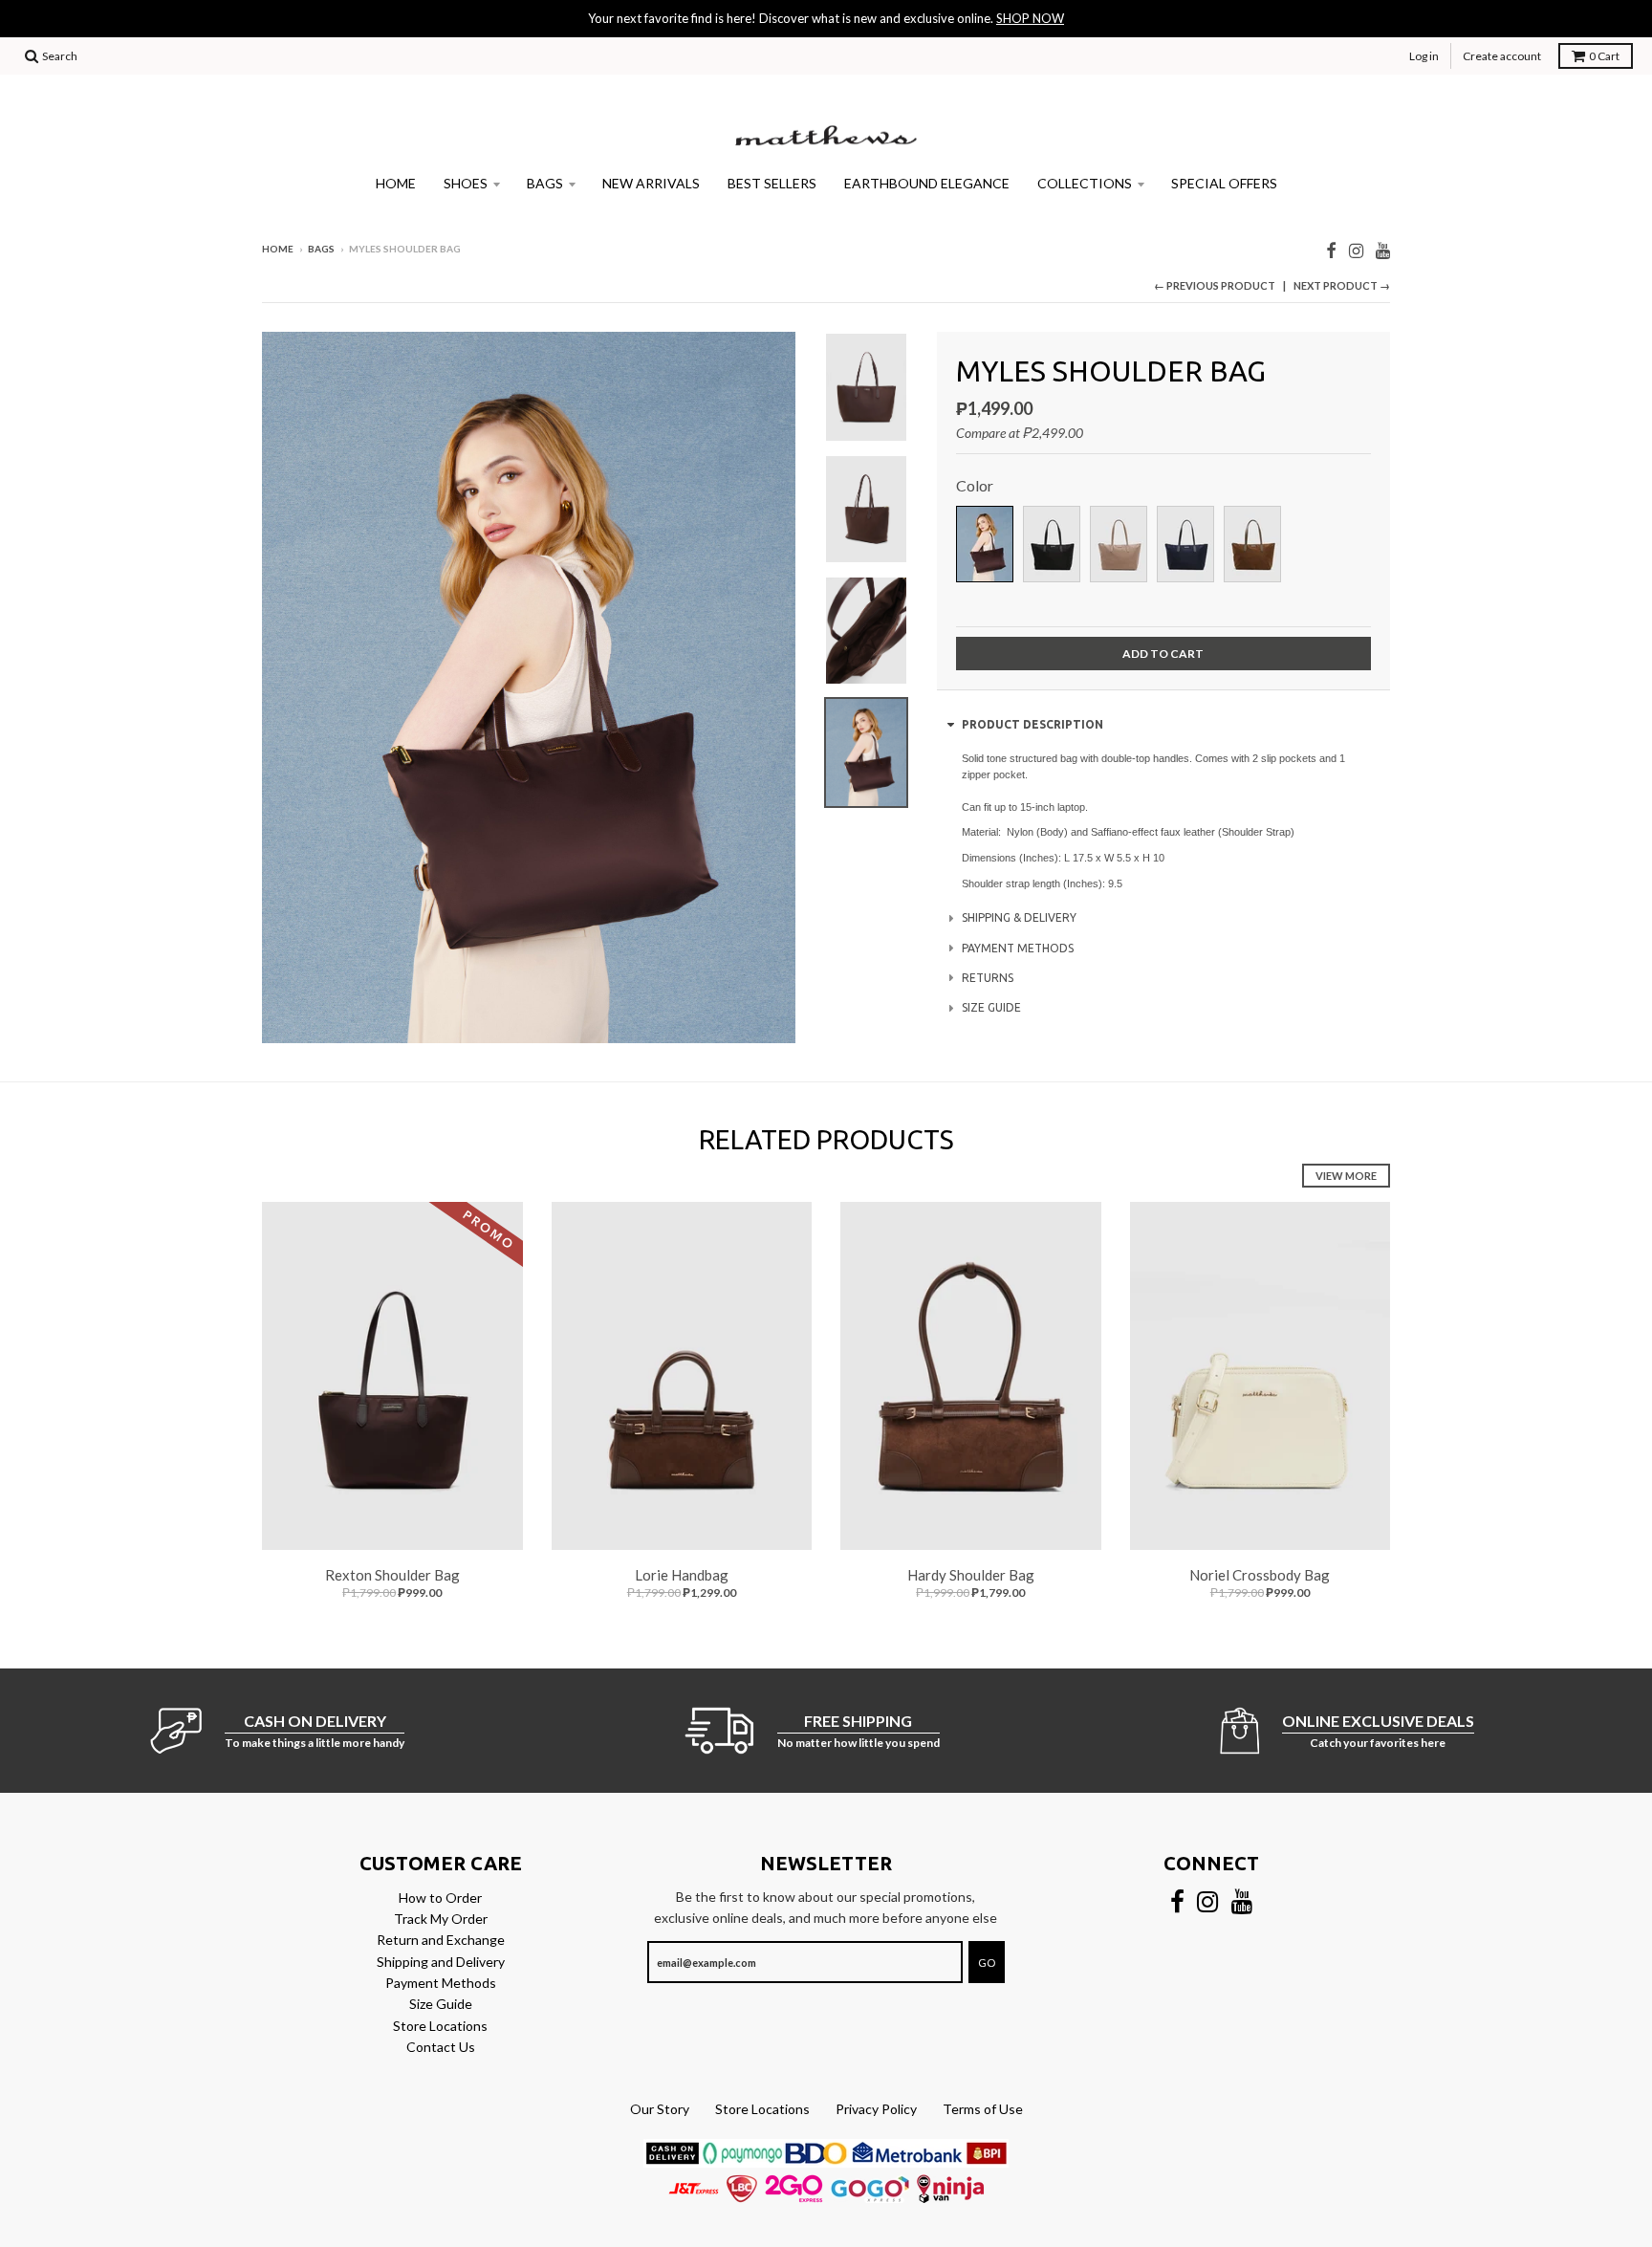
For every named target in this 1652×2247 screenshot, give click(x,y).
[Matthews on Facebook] (1331, 250)
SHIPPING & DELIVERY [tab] (1019, 917)
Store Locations (440, 2026)
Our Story (660, 2109)
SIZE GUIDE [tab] (991, 1007)
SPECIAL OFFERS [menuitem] (1224, 183)
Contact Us (441, 2047)
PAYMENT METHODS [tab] (1018, 948)
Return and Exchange (441, 1940)
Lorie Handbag (682, 1575)
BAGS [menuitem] (545, 183)
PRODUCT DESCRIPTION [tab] (1032, 724)
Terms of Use (983, 2109)
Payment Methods (441, 1983)
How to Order (440, 1898)
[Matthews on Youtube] (1383, 250)
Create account (1502, 56)
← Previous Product (1215, 285)
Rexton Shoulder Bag (392, 1575)
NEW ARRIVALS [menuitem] (651, 183)
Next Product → (1342, 285)
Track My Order (441, 1919)
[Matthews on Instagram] (1356, 250)
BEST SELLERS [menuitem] (772, 183)
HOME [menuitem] (396, 183)
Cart (1604, 56)
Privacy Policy (876, 2109)
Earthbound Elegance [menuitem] (927, 183)
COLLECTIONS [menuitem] (1085, 183)
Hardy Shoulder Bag (971, 1575)
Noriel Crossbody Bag (1260, 1575)
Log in (1424, 56)
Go (987, 1963)
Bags (321, 249)
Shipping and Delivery (441, 1962)
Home (278, 249)
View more (1346, 1176)
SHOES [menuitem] (466, 183)
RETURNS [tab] (988, 978)
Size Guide (441, 2004)
